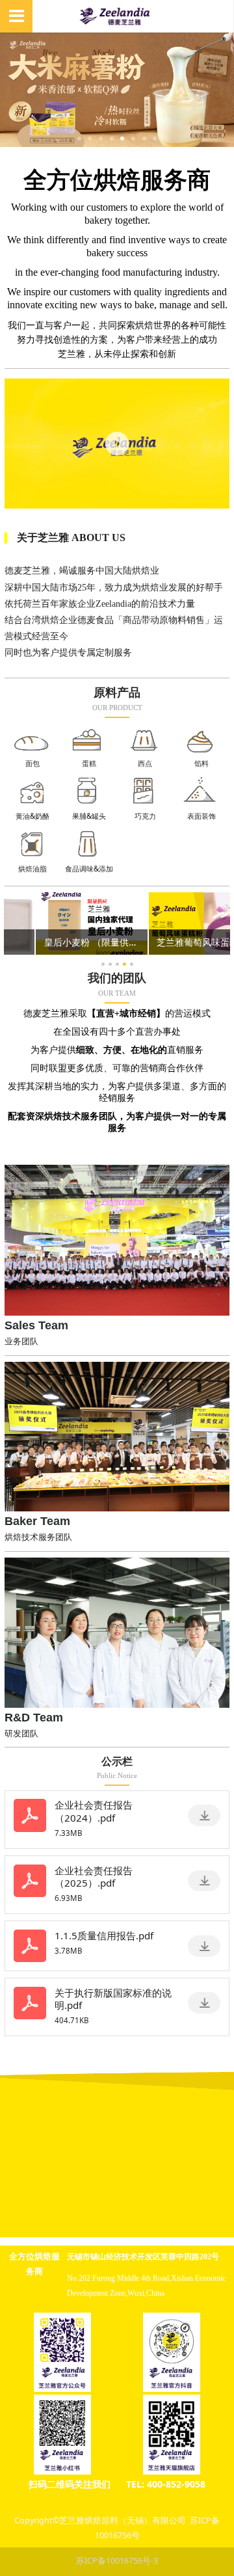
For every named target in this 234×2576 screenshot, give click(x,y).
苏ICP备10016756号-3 (117, 2561)
